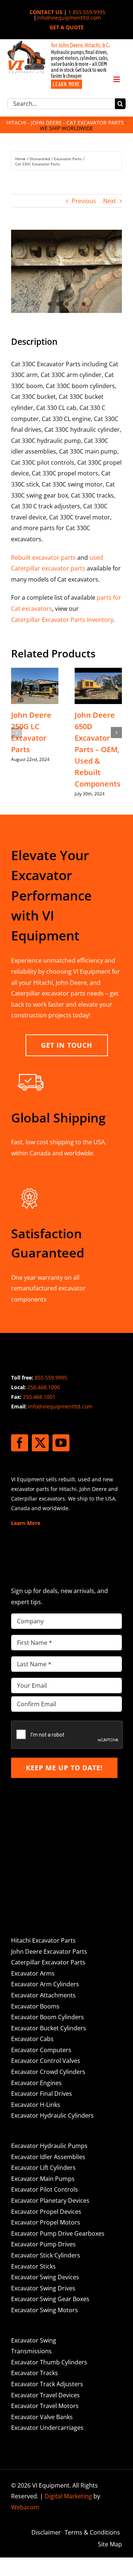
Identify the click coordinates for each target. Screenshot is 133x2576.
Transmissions (31, 2351)
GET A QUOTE (67, 27)
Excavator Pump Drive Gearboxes (58, 2233)
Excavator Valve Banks (42, 2417)
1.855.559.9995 (87, 12)
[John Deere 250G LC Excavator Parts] (35, 672)
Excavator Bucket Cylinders (49, 2028)
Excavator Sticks (33, 2266)
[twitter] (40, 1443)
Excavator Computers (41, 2050)
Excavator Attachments (43, 1995)
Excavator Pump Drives (43, 2244)
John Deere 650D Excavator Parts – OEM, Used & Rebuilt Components (98, 749)
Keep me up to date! (64, 1768)
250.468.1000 (44, 1387)
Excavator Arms (33, 1973)
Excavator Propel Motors (46, 2222)
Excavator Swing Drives (43, 2288)
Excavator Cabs (32, 2039)
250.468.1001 (39, 1397)
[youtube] (61, 1443)
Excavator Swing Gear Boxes (50, 2299)
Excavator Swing (34, 2340)
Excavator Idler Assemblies (48, 2157)
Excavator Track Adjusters (47, 2384)
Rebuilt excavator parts (43, 558)
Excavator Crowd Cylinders (48, 2072)
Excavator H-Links (36, 2105)
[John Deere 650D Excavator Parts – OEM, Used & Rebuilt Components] (98, 672)
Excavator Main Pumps (43, 2179)
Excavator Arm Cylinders (45, 1984)
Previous (84, 201)
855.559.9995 (51, 1378)
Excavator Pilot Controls (45, 2189)
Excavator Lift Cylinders (43, 2168)
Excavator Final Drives (42, 2094)
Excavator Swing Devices (45, 2277)
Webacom (25, 2507)
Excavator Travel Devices (45, 2395)
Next (110, 201)
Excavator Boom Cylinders (47, 2017)
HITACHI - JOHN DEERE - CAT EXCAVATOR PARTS (65, 123)
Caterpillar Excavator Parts (48, 1962)
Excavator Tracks (35, 2373)
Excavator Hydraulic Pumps (49, 2146)
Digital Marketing (68, 2496)
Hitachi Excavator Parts (43, 1940)
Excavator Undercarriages (47, 2428)
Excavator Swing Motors (45, 2310)
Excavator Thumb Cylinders (49, 2362)
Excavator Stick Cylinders (46, 2255)
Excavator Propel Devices (46, 2212)
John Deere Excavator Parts (49, 1952)
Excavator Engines (36, 2083)
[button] (17, 733)
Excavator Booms (35, 2006)
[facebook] (20, 1443)
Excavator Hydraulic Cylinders (52, 2115)
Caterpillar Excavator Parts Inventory (62, 620)
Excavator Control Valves (46, 2061)
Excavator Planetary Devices (50, 2200)
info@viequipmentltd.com (69, 18)
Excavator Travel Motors (45, 2406)
